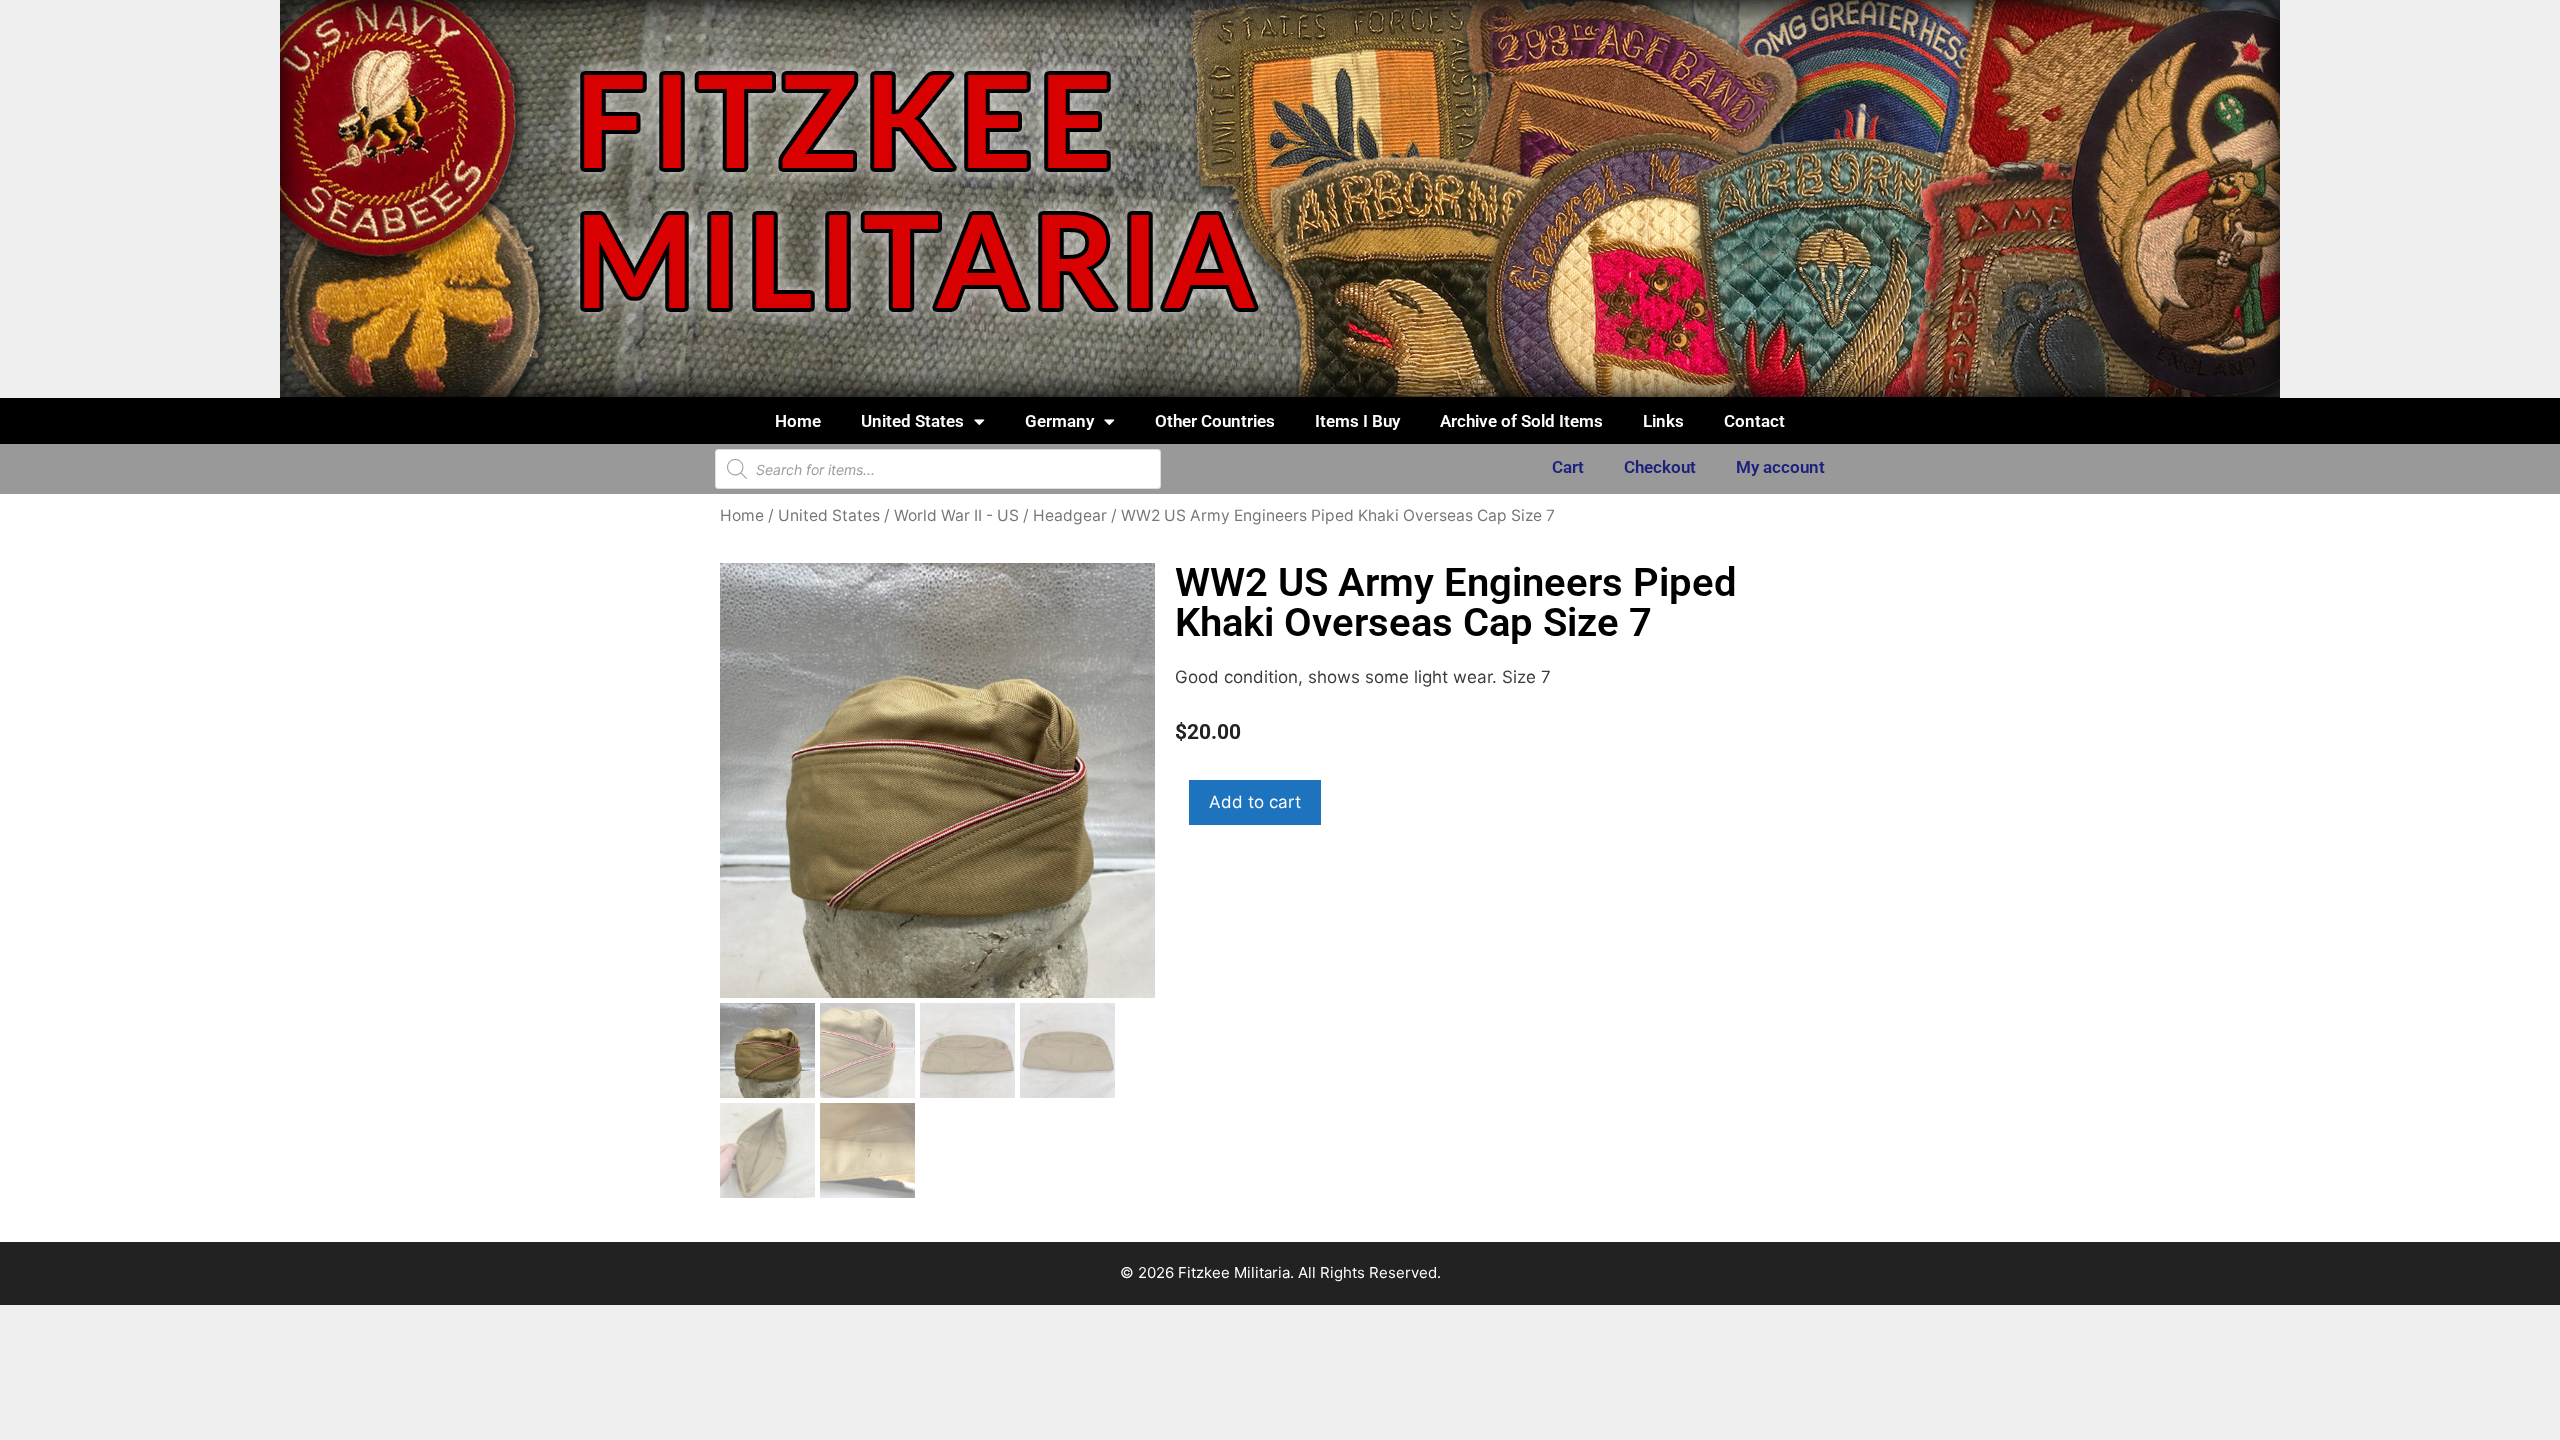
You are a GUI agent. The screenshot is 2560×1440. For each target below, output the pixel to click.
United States (912, 421)
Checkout (1660, 467)
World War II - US (956, 515)
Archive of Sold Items (1521, 421)
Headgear (1070, 515)
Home (798, 421)
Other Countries (1215, 421)
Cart (1568, 467)
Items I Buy (1357, 421)
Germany (1059, 421)
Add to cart (1255, 802)
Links (1663, 421)
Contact (1754, 421)
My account (1780, 467)
